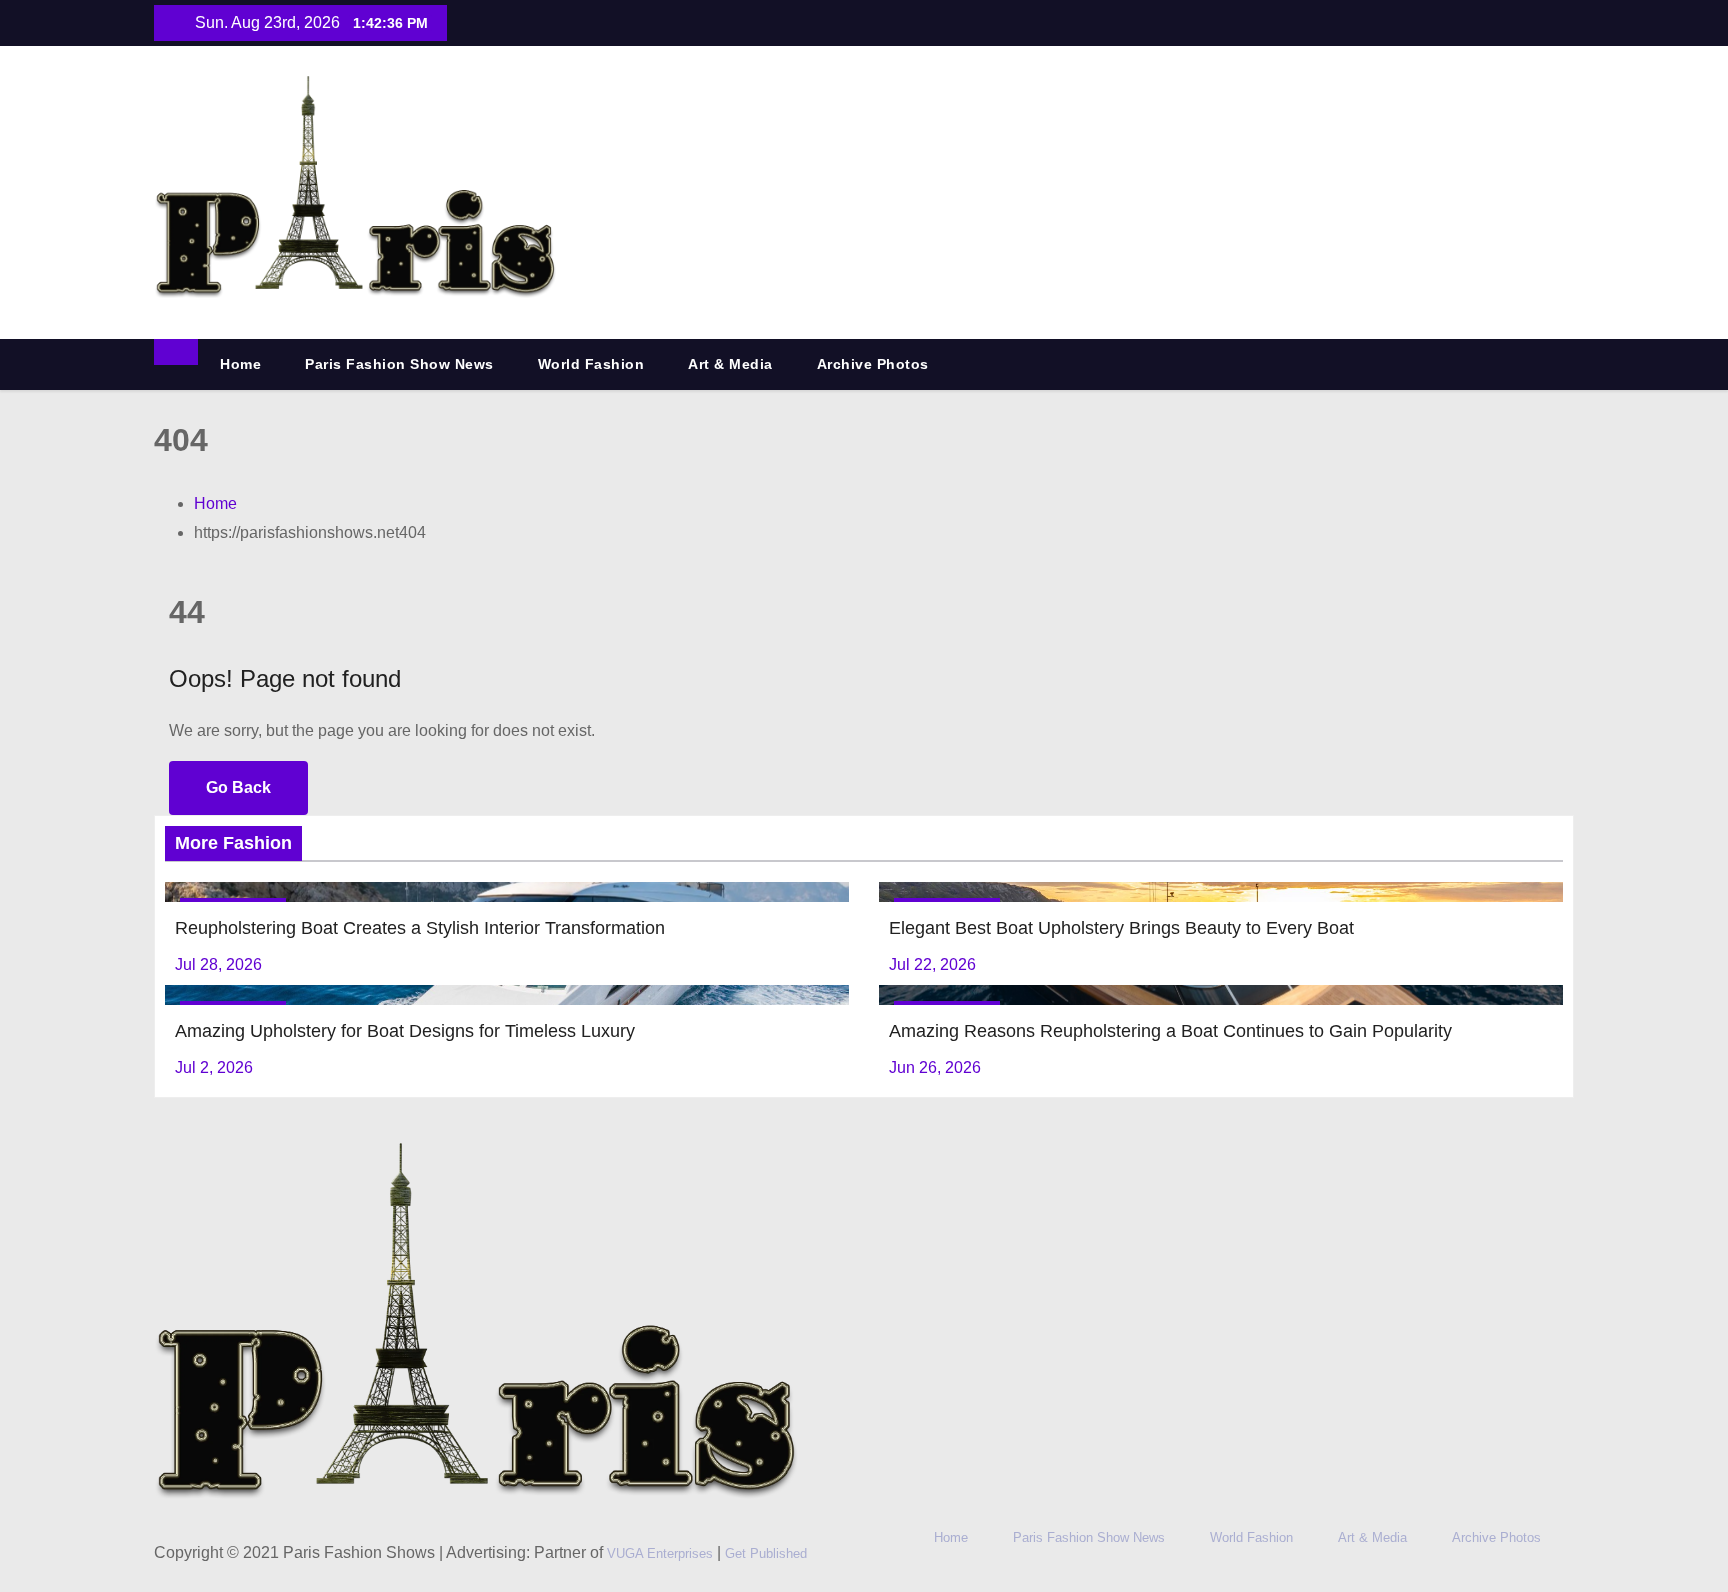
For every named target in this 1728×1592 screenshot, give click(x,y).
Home (240, 364)
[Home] (176, 352)
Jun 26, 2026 (935, 1067)
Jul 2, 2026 (214, 1067)
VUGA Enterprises (662, 1553)
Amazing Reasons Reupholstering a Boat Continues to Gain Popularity (1170, 1031)
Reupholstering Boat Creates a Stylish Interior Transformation (420, 928)
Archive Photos (873, 364)
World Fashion (591, 364)
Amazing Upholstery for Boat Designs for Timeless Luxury (405, 1031)
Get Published (766, 1553)
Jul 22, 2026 (932, 964)
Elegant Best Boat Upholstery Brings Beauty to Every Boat (1121, 928)
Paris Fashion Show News (399, 364)
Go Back (238, 787)
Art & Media (730, 364)
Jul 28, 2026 (218, 964)
